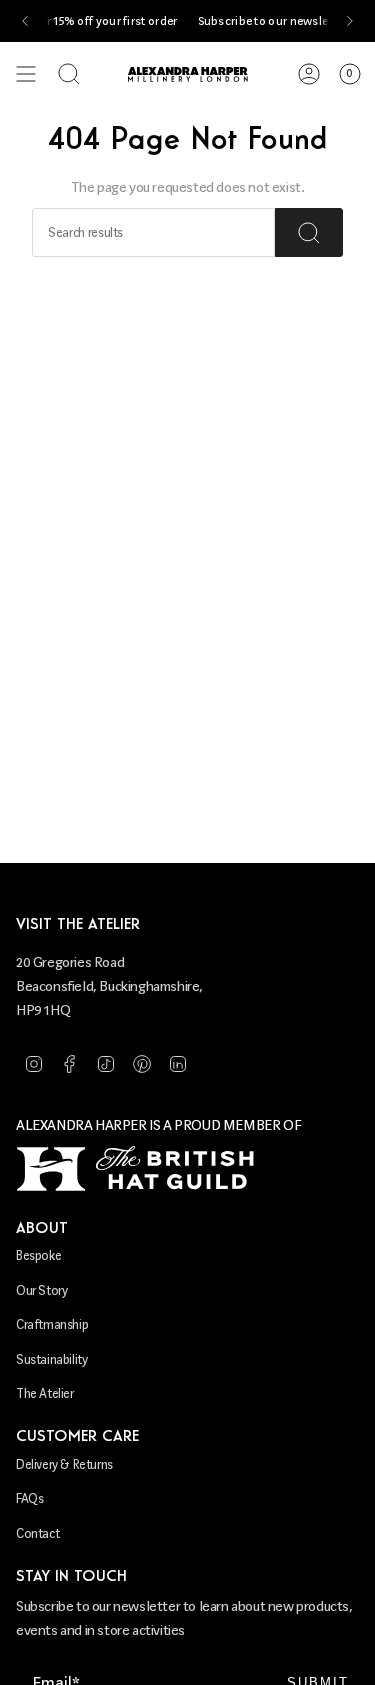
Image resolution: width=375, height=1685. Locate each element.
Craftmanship (52, 1324)
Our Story (41, 1290)
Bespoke (38, 1255)
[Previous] (25, 21)
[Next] (350, 21)
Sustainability (51, 1359)
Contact (37, 1533)
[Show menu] (26, 74)
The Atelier (45, 1393)
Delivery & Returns (64, 1464)
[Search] (309, 232)
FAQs (29, 1498)
